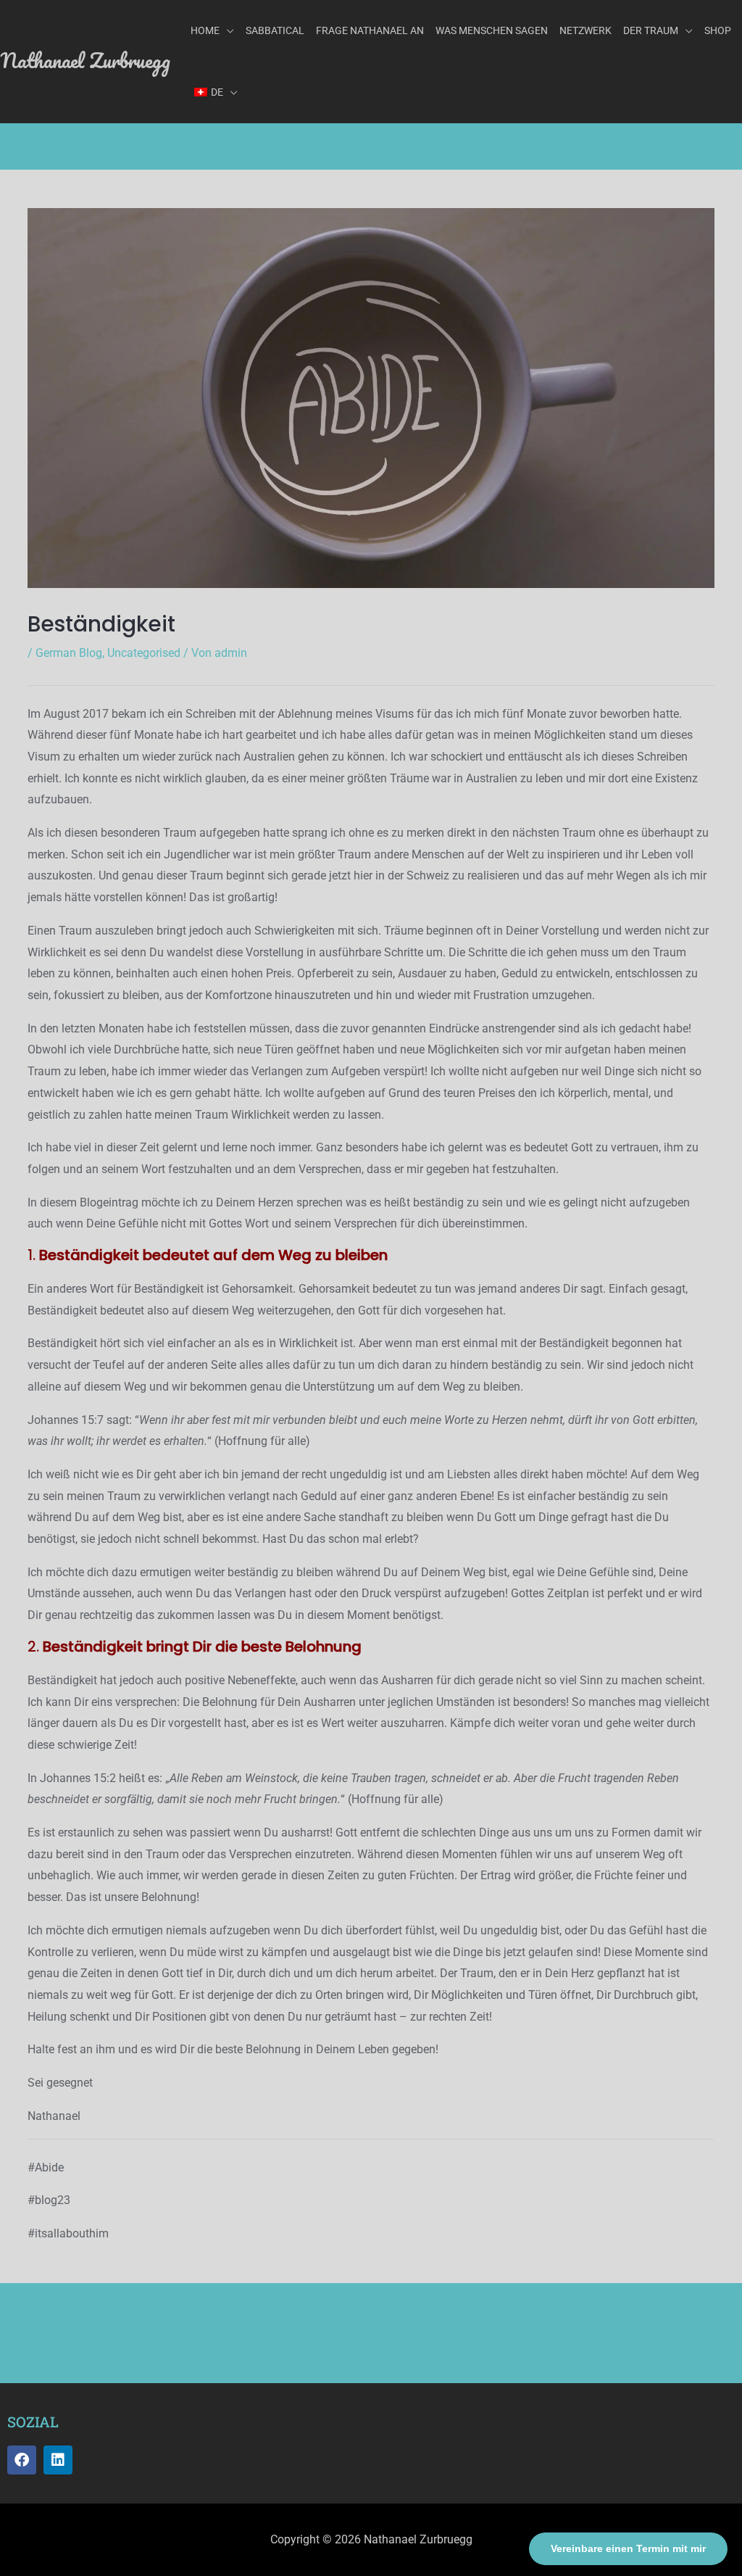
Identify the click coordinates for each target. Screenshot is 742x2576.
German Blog (69, 653)
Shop (718, 30)
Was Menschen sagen (492, 30)
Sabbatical (275, 30)
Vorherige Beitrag (53, 2320)
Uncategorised (144, 653)
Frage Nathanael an (370, 30)
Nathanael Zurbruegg (85, 60)
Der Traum (651, 30)
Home (205, 30)
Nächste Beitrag (693, 2320)
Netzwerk (585, 30)
